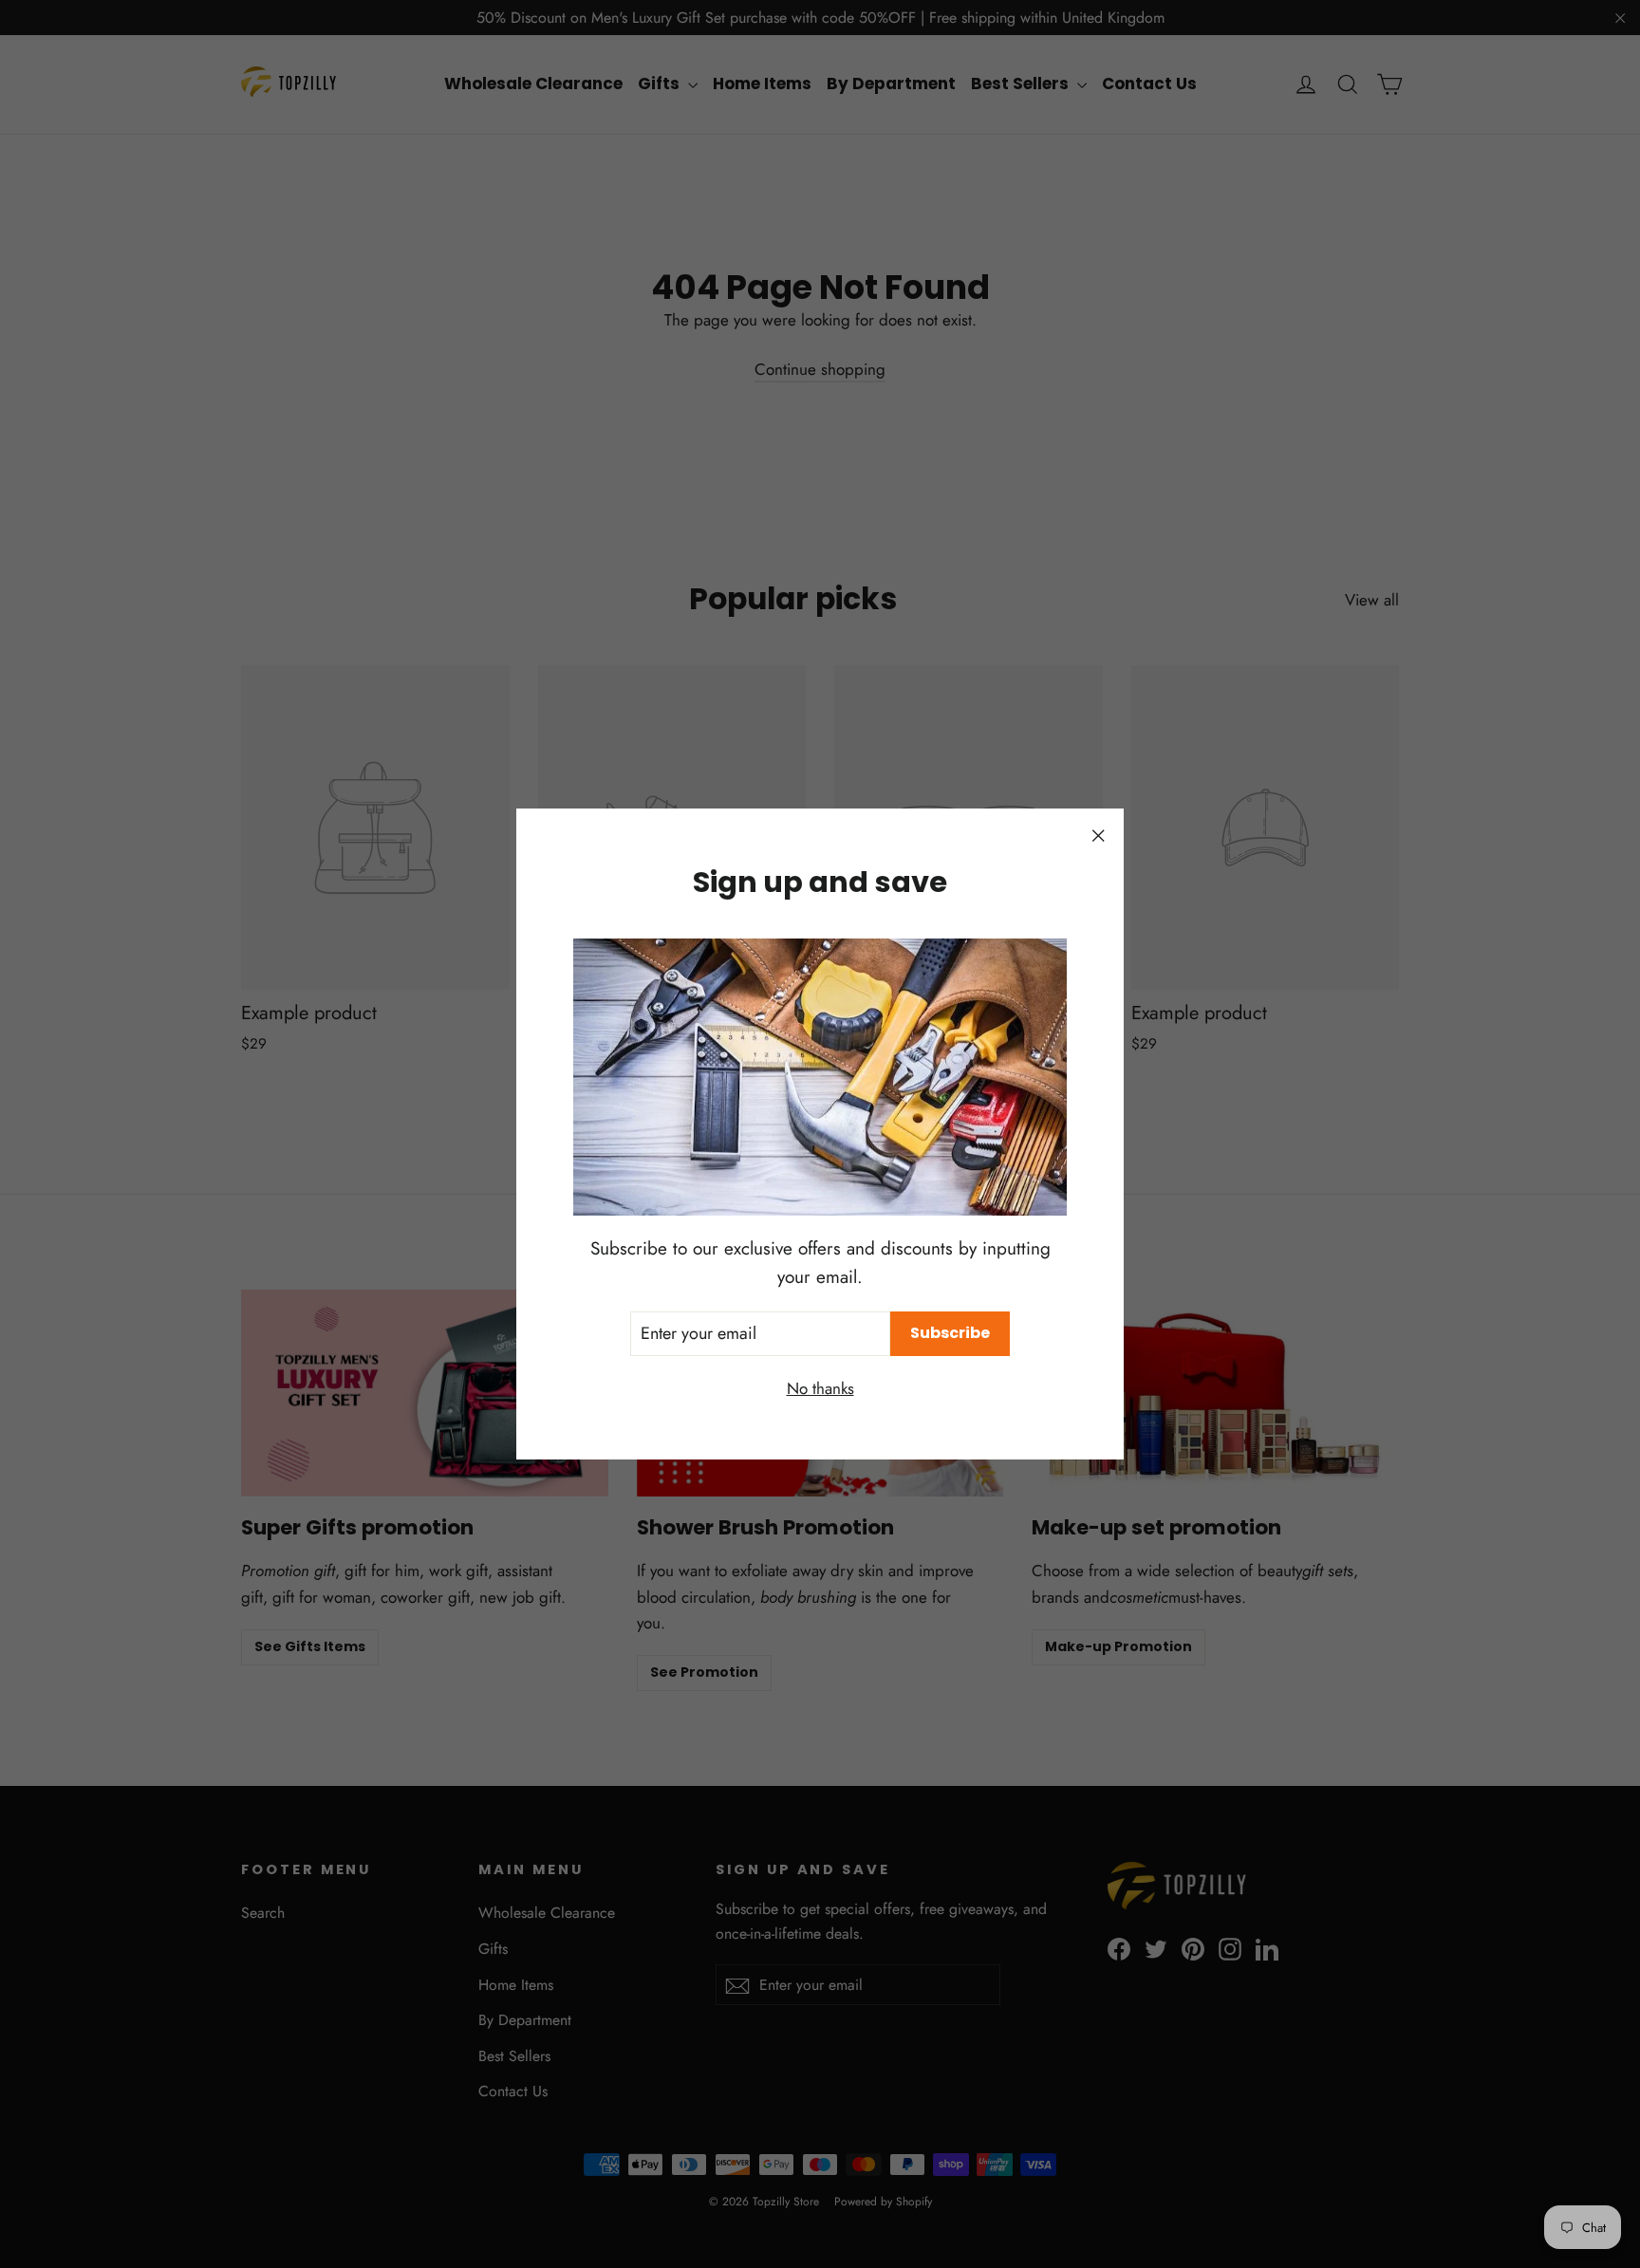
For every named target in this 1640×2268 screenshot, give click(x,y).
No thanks (820, 1388)
